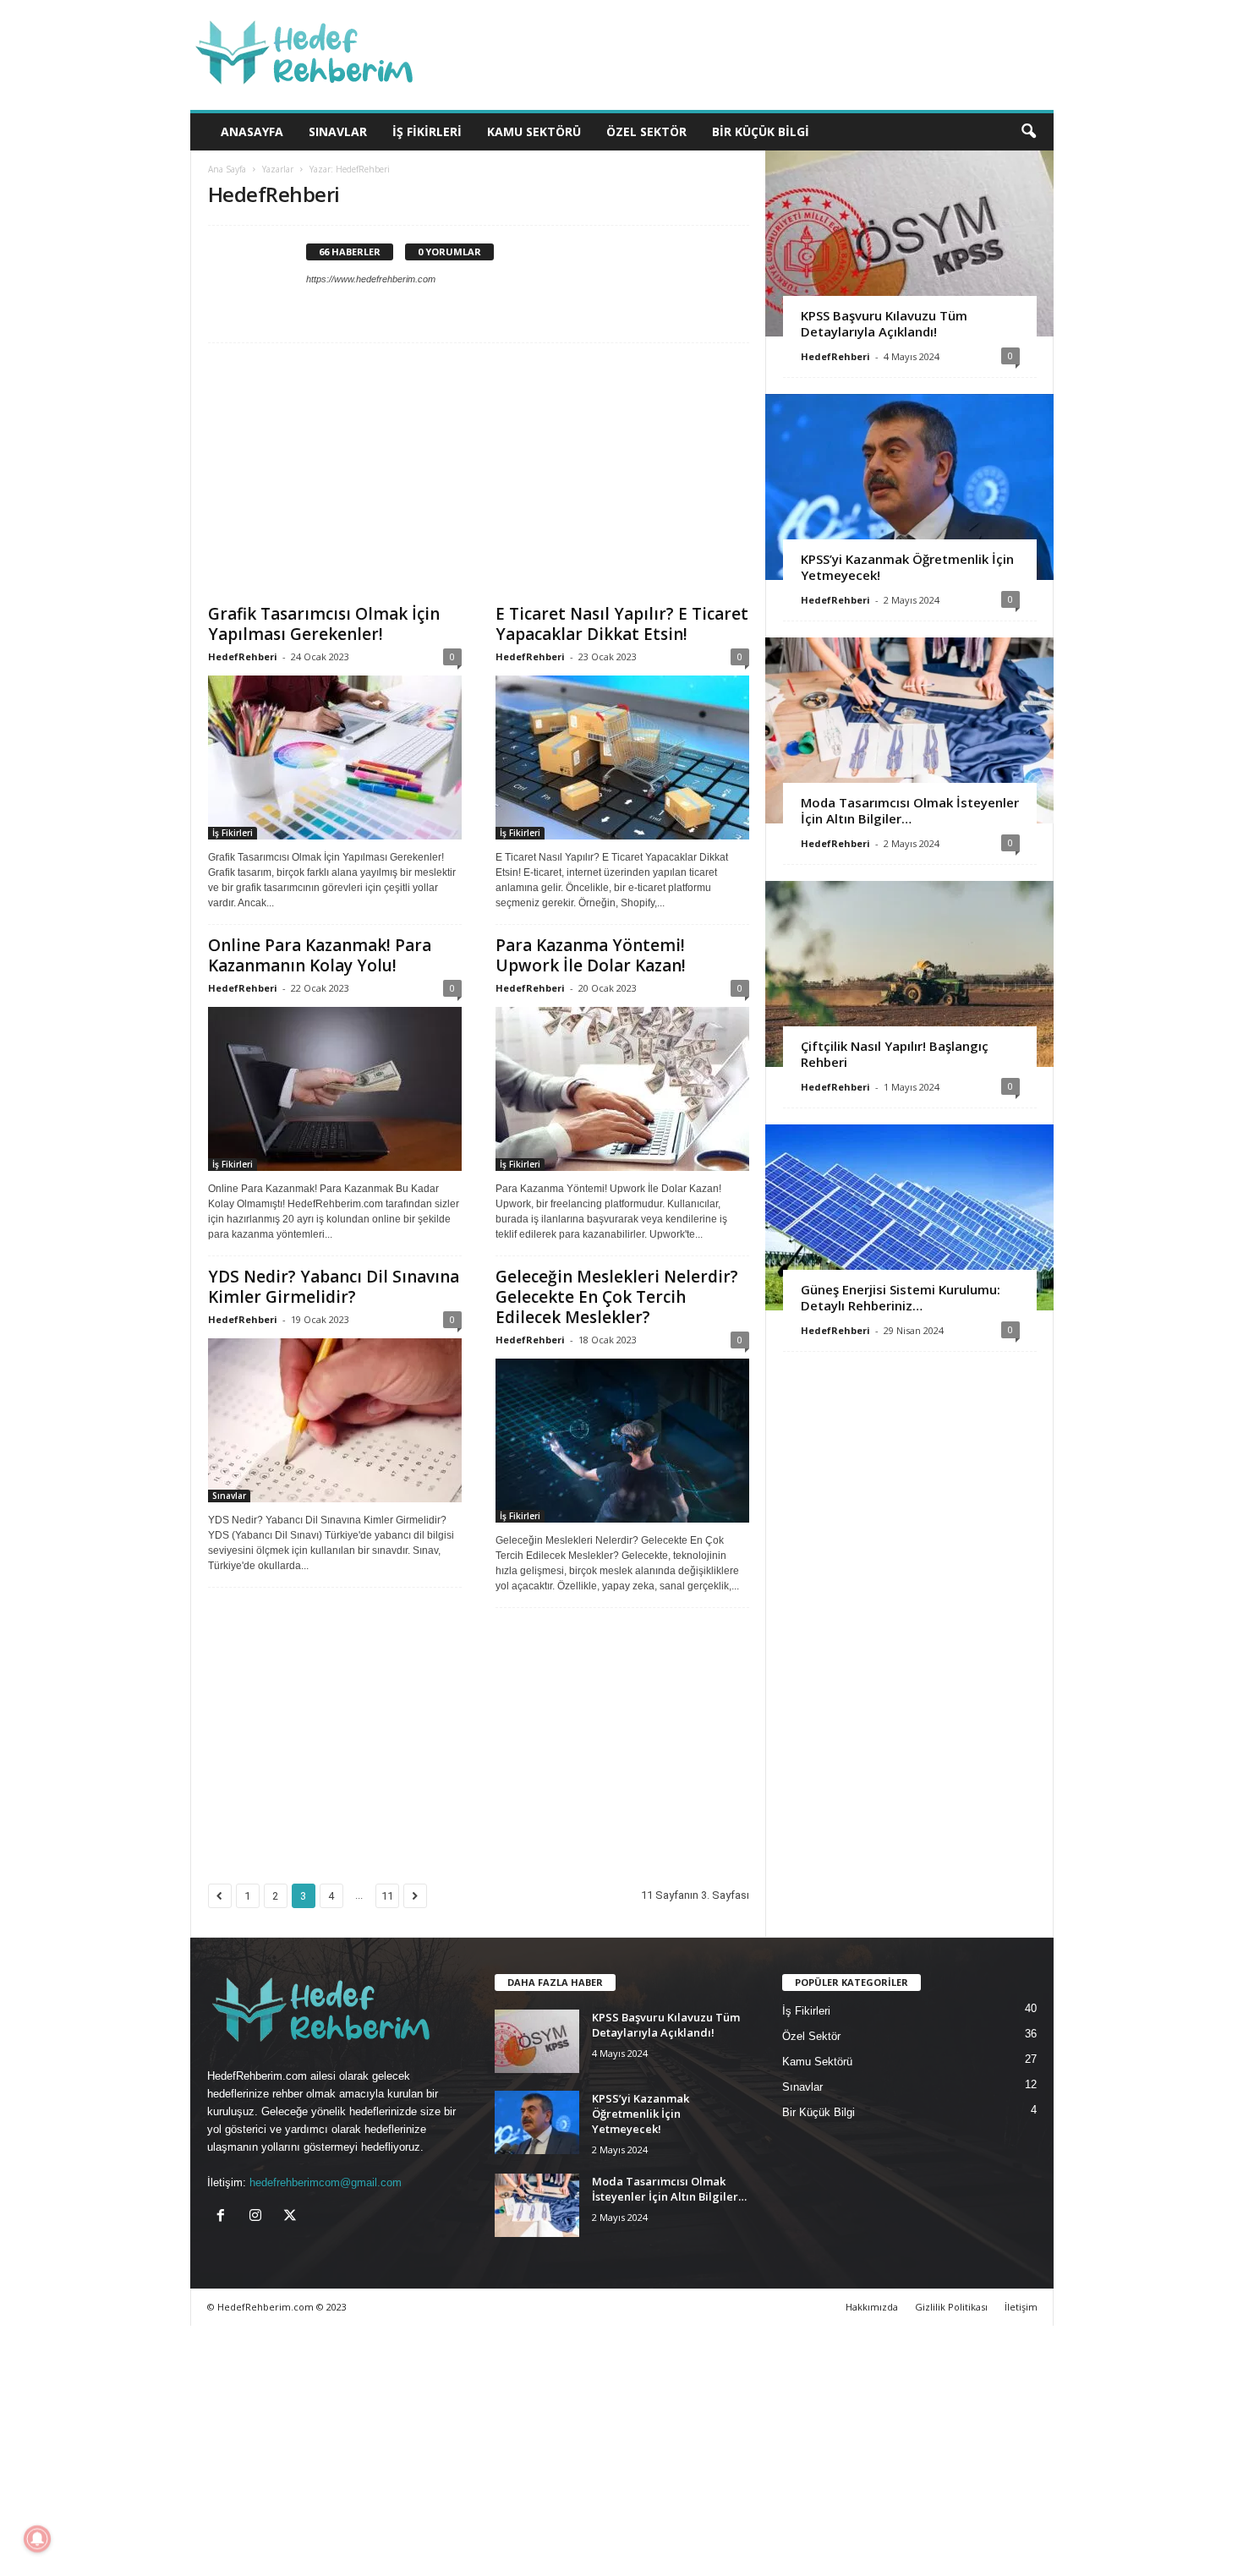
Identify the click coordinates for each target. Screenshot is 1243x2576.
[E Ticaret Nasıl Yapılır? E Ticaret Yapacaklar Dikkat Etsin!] (622, 757)
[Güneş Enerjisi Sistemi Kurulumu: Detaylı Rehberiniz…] (909, 1217)
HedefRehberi (243, 656)
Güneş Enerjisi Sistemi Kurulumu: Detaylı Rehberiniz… (901, 1297)
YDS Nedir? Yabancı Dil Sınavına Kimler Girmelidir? (334, 1287)
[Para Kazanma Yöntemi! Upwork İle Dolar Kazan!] (622, 1089)
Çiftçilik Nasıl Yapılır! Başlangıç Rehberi (895, 1054)
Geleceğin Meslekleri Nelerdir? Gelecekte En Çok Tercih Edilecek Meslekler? (617, 1297)
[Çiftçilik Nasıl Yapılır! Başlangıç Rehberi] (909, 974)
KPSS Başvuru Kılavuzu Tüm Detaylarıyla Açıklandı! (884, 323)
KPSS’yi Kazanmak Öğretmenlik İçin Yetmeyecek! (907, 567)
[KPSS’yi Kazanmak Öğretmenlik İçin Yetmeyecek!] (909, 487)
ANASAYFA (252, 131)
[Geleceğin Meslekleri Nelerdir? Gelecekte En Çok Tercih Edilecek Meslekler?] (622, 1441)
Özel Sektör (646, 131)
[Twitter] (292, 2217)
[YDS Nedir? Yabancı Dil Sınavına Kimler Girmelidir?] (335, 1420)
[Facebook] (225, 2217)
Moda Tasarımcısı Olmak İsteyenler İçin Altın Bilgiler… (910, 810)
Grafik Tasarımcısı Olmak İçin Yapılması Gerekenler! (324, 624)
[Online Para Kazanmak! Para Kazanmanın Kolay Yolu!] (335, 1089)
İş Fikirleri (427, 131)
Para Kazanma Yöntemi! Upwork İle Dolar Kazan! (591, 955)
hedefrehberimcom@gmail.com (326, 2182)
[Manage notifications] (37, 2539)
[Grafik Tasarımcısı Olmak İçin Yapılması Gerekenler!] (335, 757)
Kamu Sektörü (534, 131)
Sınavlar (338, 131)
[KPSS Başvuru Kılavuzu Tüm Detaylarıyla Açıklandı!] (909, 243)
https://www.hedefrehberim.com (371, 279)
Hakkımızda (872, 2307)
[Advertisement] (478, 479)
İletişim (1021, 2307)
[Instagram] (259, 2217)
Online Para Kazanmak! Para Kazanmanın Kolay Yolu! (320, 955)
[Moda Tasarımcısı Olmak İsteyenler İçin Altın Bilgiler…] (909, 730)
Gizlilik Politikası (951, 2307)
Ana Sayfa (227, 169)
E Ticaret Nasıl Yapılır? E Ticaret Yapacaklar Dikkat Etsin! (622, 624)
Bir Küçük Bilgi (761, 131)
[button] (1028, 132)
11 (387, 1896)
